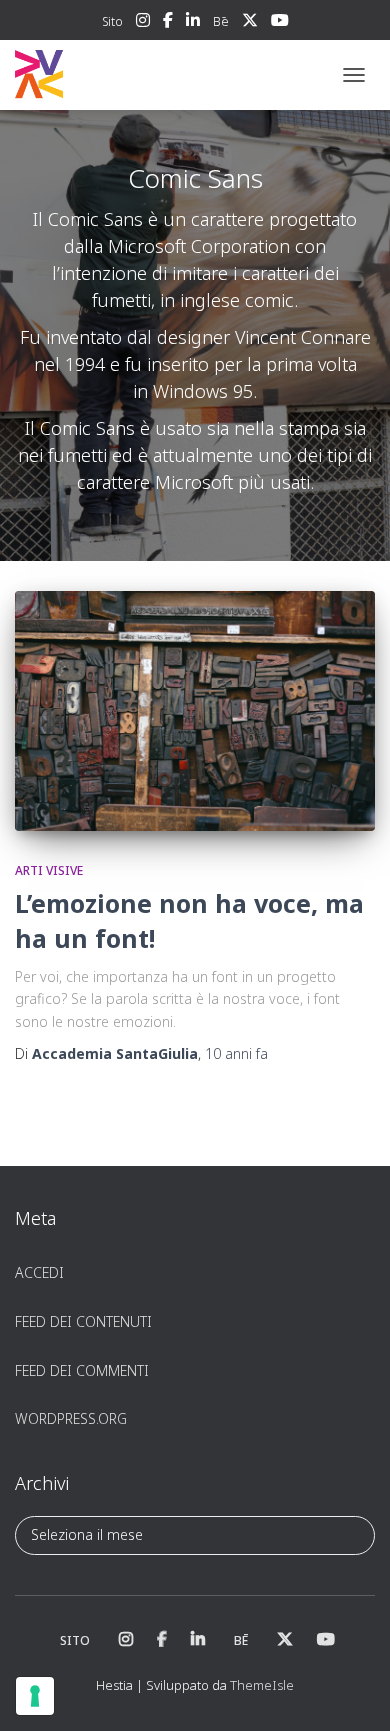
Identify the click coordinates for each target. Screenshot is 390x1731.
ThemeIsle (262, 1685)
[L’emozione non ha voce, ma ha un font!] (195, 711)
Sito (112, 21)
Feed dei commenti (82, 1370)
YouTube (280, 23)
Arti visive (49, 870)
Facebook (168, 23)
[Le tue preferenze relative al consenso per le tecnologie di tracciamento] (35, 1696)
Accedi (39, 1272)
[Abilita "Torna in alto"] (350, 1691)
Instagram (143, 23)
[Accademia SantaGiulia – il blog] (100, 75)
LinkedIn (193, 23)
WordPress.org (71, 1418)
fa (236, 1053)
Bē (221, 21)
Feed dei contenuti (83, 1321)
